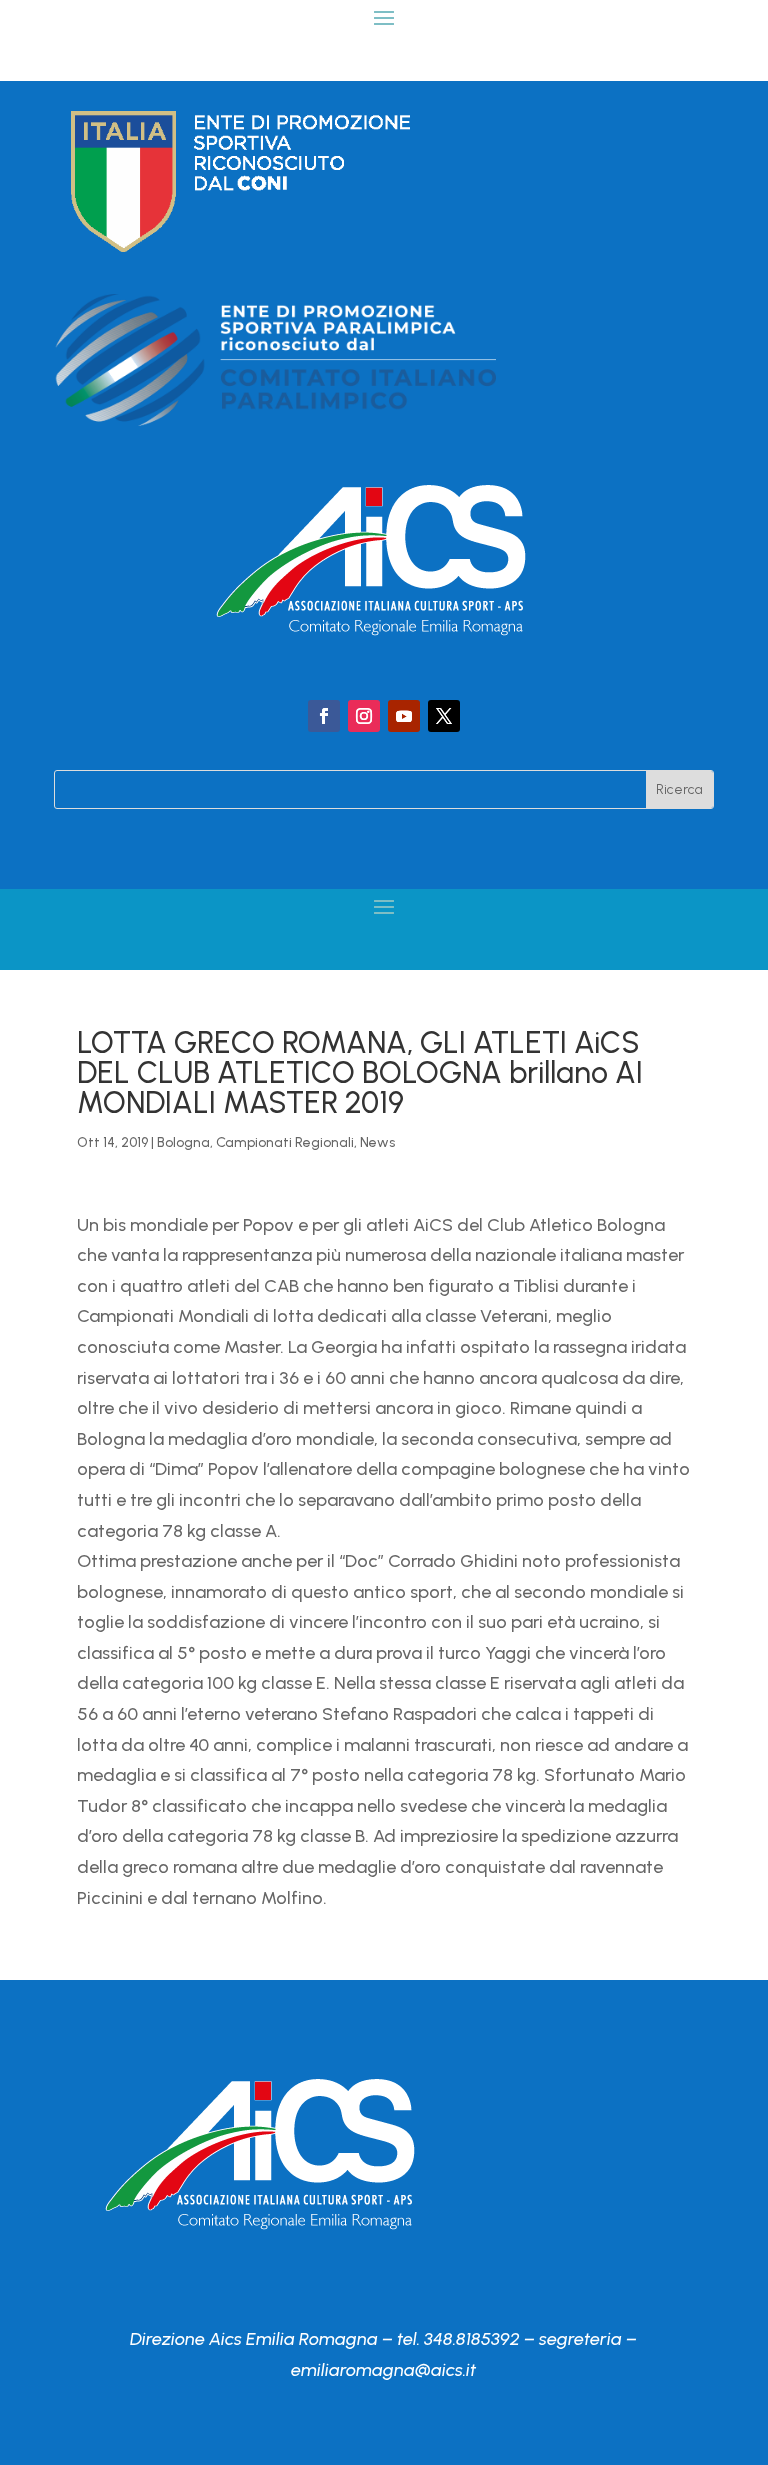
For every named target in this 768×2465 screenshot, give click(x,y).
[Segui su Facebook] (324, 716)
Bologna (183, 1142)
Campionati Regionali (285, 1142)
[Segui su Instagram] (364, 716)
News (377, 1142)
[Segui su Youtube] (404, 716)
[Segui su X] (444, 716)
